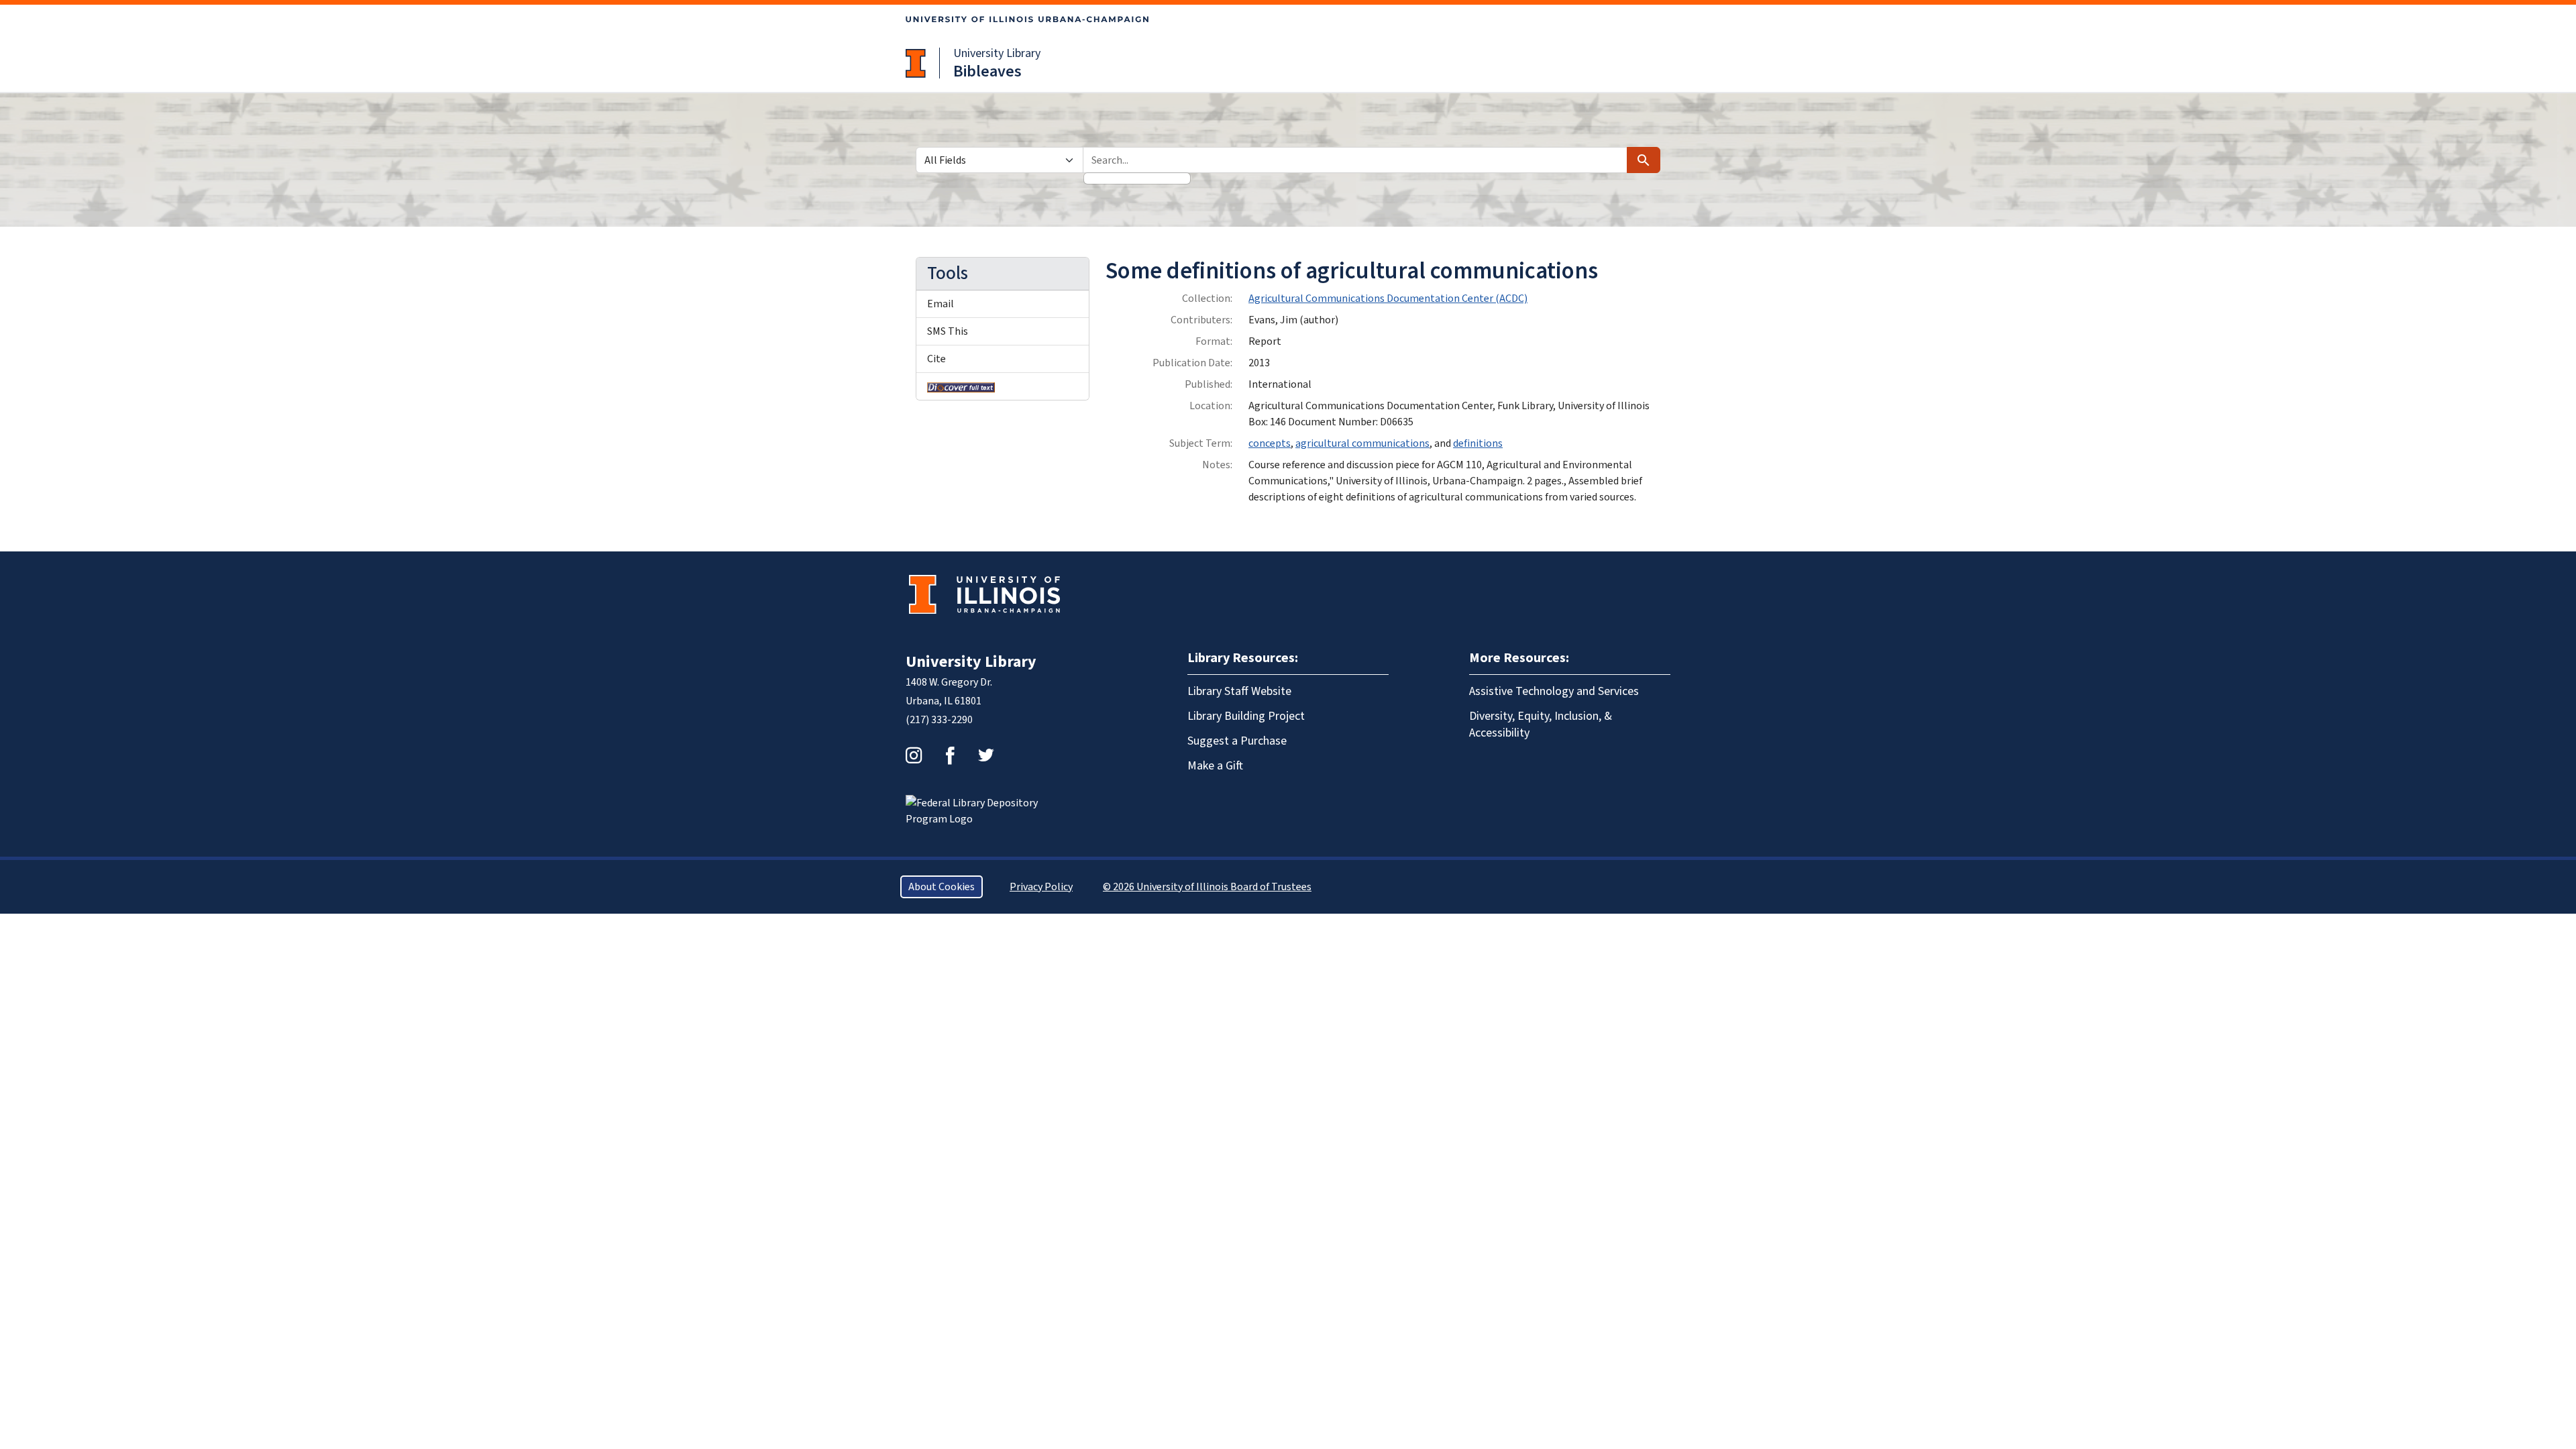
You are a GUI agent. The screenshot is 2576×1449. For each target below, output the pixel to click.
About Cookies (942, 887)
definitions (1478, 443)
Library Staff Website (1239, 691)
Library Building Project (1246, 716)
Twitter (986, 755)
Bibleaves (987, 71)
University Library (997, 53)
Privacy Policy (1041, 887)
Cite (936, 359)
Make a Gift (1215, 766)
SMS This (948, 331)
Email (941, 304)
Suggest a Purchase (1237, 741)
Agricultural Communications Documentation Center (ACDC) (1388, 299)
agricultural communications (1362, 443)
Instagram (914, 755)
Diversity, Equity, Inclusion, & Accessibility (1541, 724)
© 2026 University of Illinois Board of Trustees (1207, 887)
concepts (1270, 443)
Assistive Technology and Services (1554, 691)
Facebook (950, 755)
